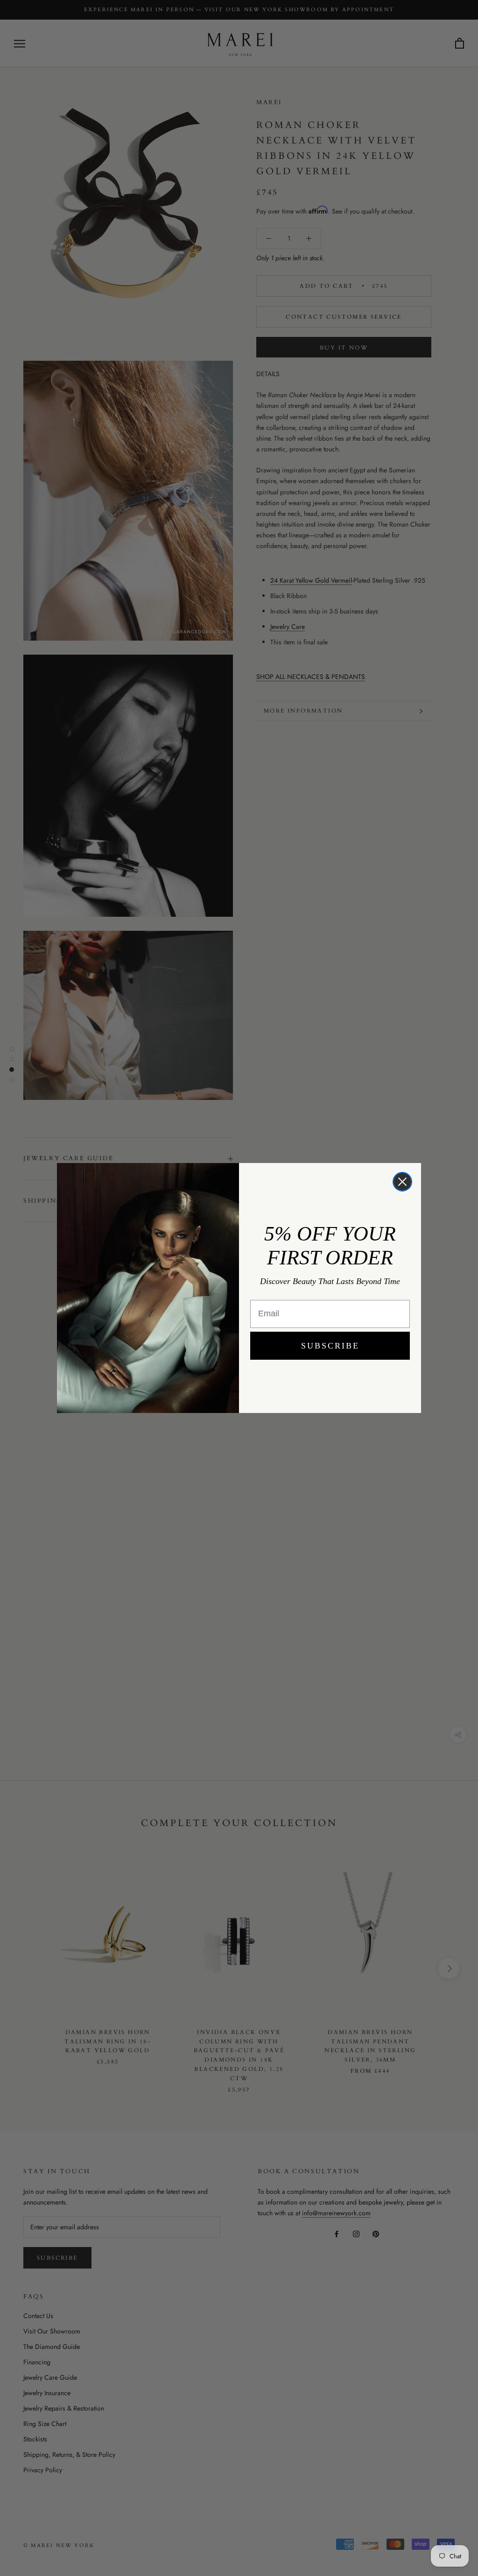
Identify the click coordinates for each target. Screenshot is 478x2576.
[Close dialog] (402, 1182)
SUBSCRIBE (330, 1346)
